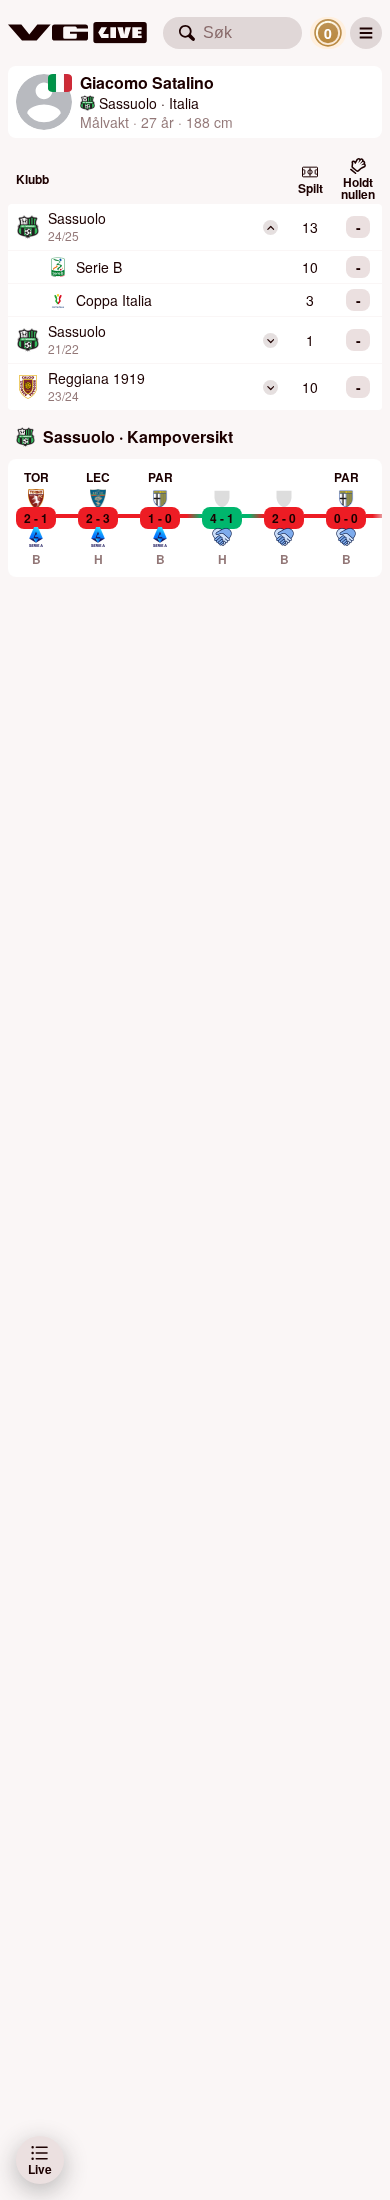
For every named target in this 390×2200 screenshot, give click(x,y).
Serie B (99, 267)
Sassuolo (128, 103)
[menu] (366, 33)
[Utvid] (270, 340)
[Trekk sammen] (270, 227)
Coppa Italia (114, 300)
